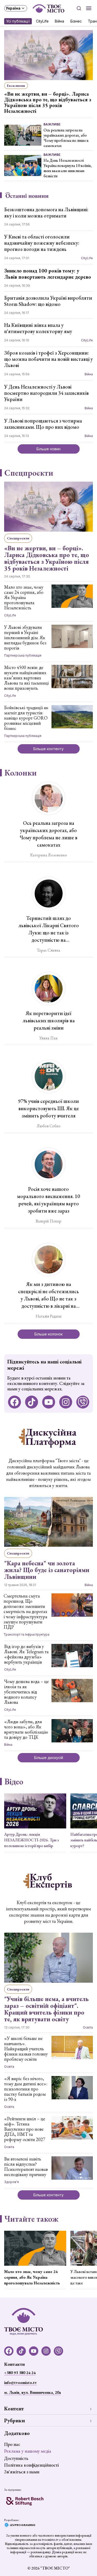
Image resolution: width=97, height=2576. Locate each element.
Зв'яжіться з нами (22, 2472)
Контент (14, 2409)
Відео (14, 1782)
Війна (59, 21)
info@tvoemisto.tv (20, 2383)
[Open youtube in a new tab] (49, 1402)
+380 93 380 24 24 (20, 2373)
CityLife (42, 21)
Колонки (21, 773)
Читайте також (31, 2219)
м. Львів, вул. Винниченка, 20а (32, 2392)
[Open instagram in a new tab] (66, 1402)
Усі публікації (18, 21)
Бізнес (76, 21)
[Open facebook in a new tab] (14, 1402)
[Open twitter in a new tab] (83, 1402)
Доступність (16, 2458)
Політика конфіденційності (31, 2465)
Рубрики (14, 2420)
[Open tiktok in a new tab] (32, 1402)
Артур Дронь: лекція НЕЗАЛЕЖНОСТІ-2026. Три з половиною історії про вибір (31, 1840)
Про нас (12, 2444)
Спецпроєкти (29, 473)
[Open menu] (89, 8)
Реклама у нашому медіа (28, 2451)
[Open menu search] (79, 8)
